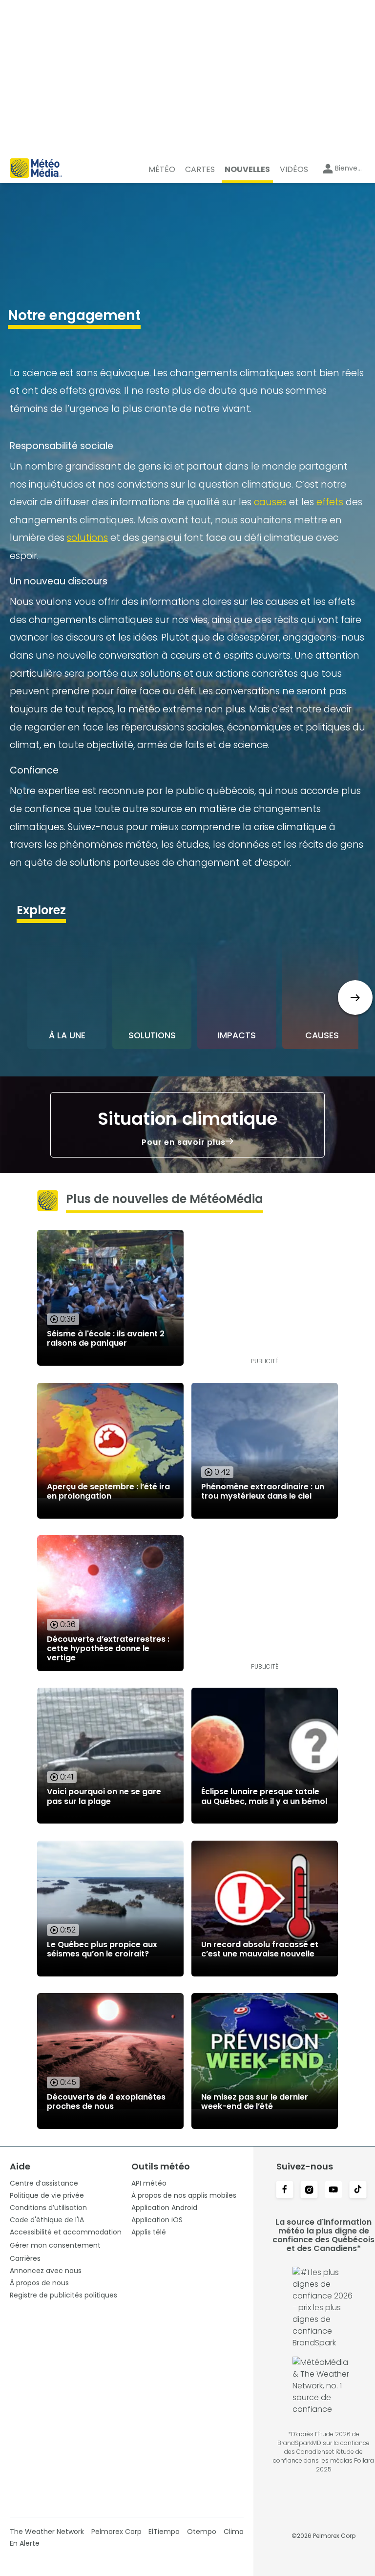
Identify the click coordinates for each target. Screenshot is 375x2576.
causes (270, 502)
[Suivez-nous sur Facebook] (285, 2190)
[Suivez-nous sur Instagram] (309, 2190)
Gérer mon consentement (55, 2245)
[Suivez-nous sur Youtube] (333, 2190)
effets (330, 502)
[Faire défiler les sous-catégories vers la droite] (355, 998)
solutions (87, 538)
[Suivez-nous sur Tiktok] (358, 2190)
